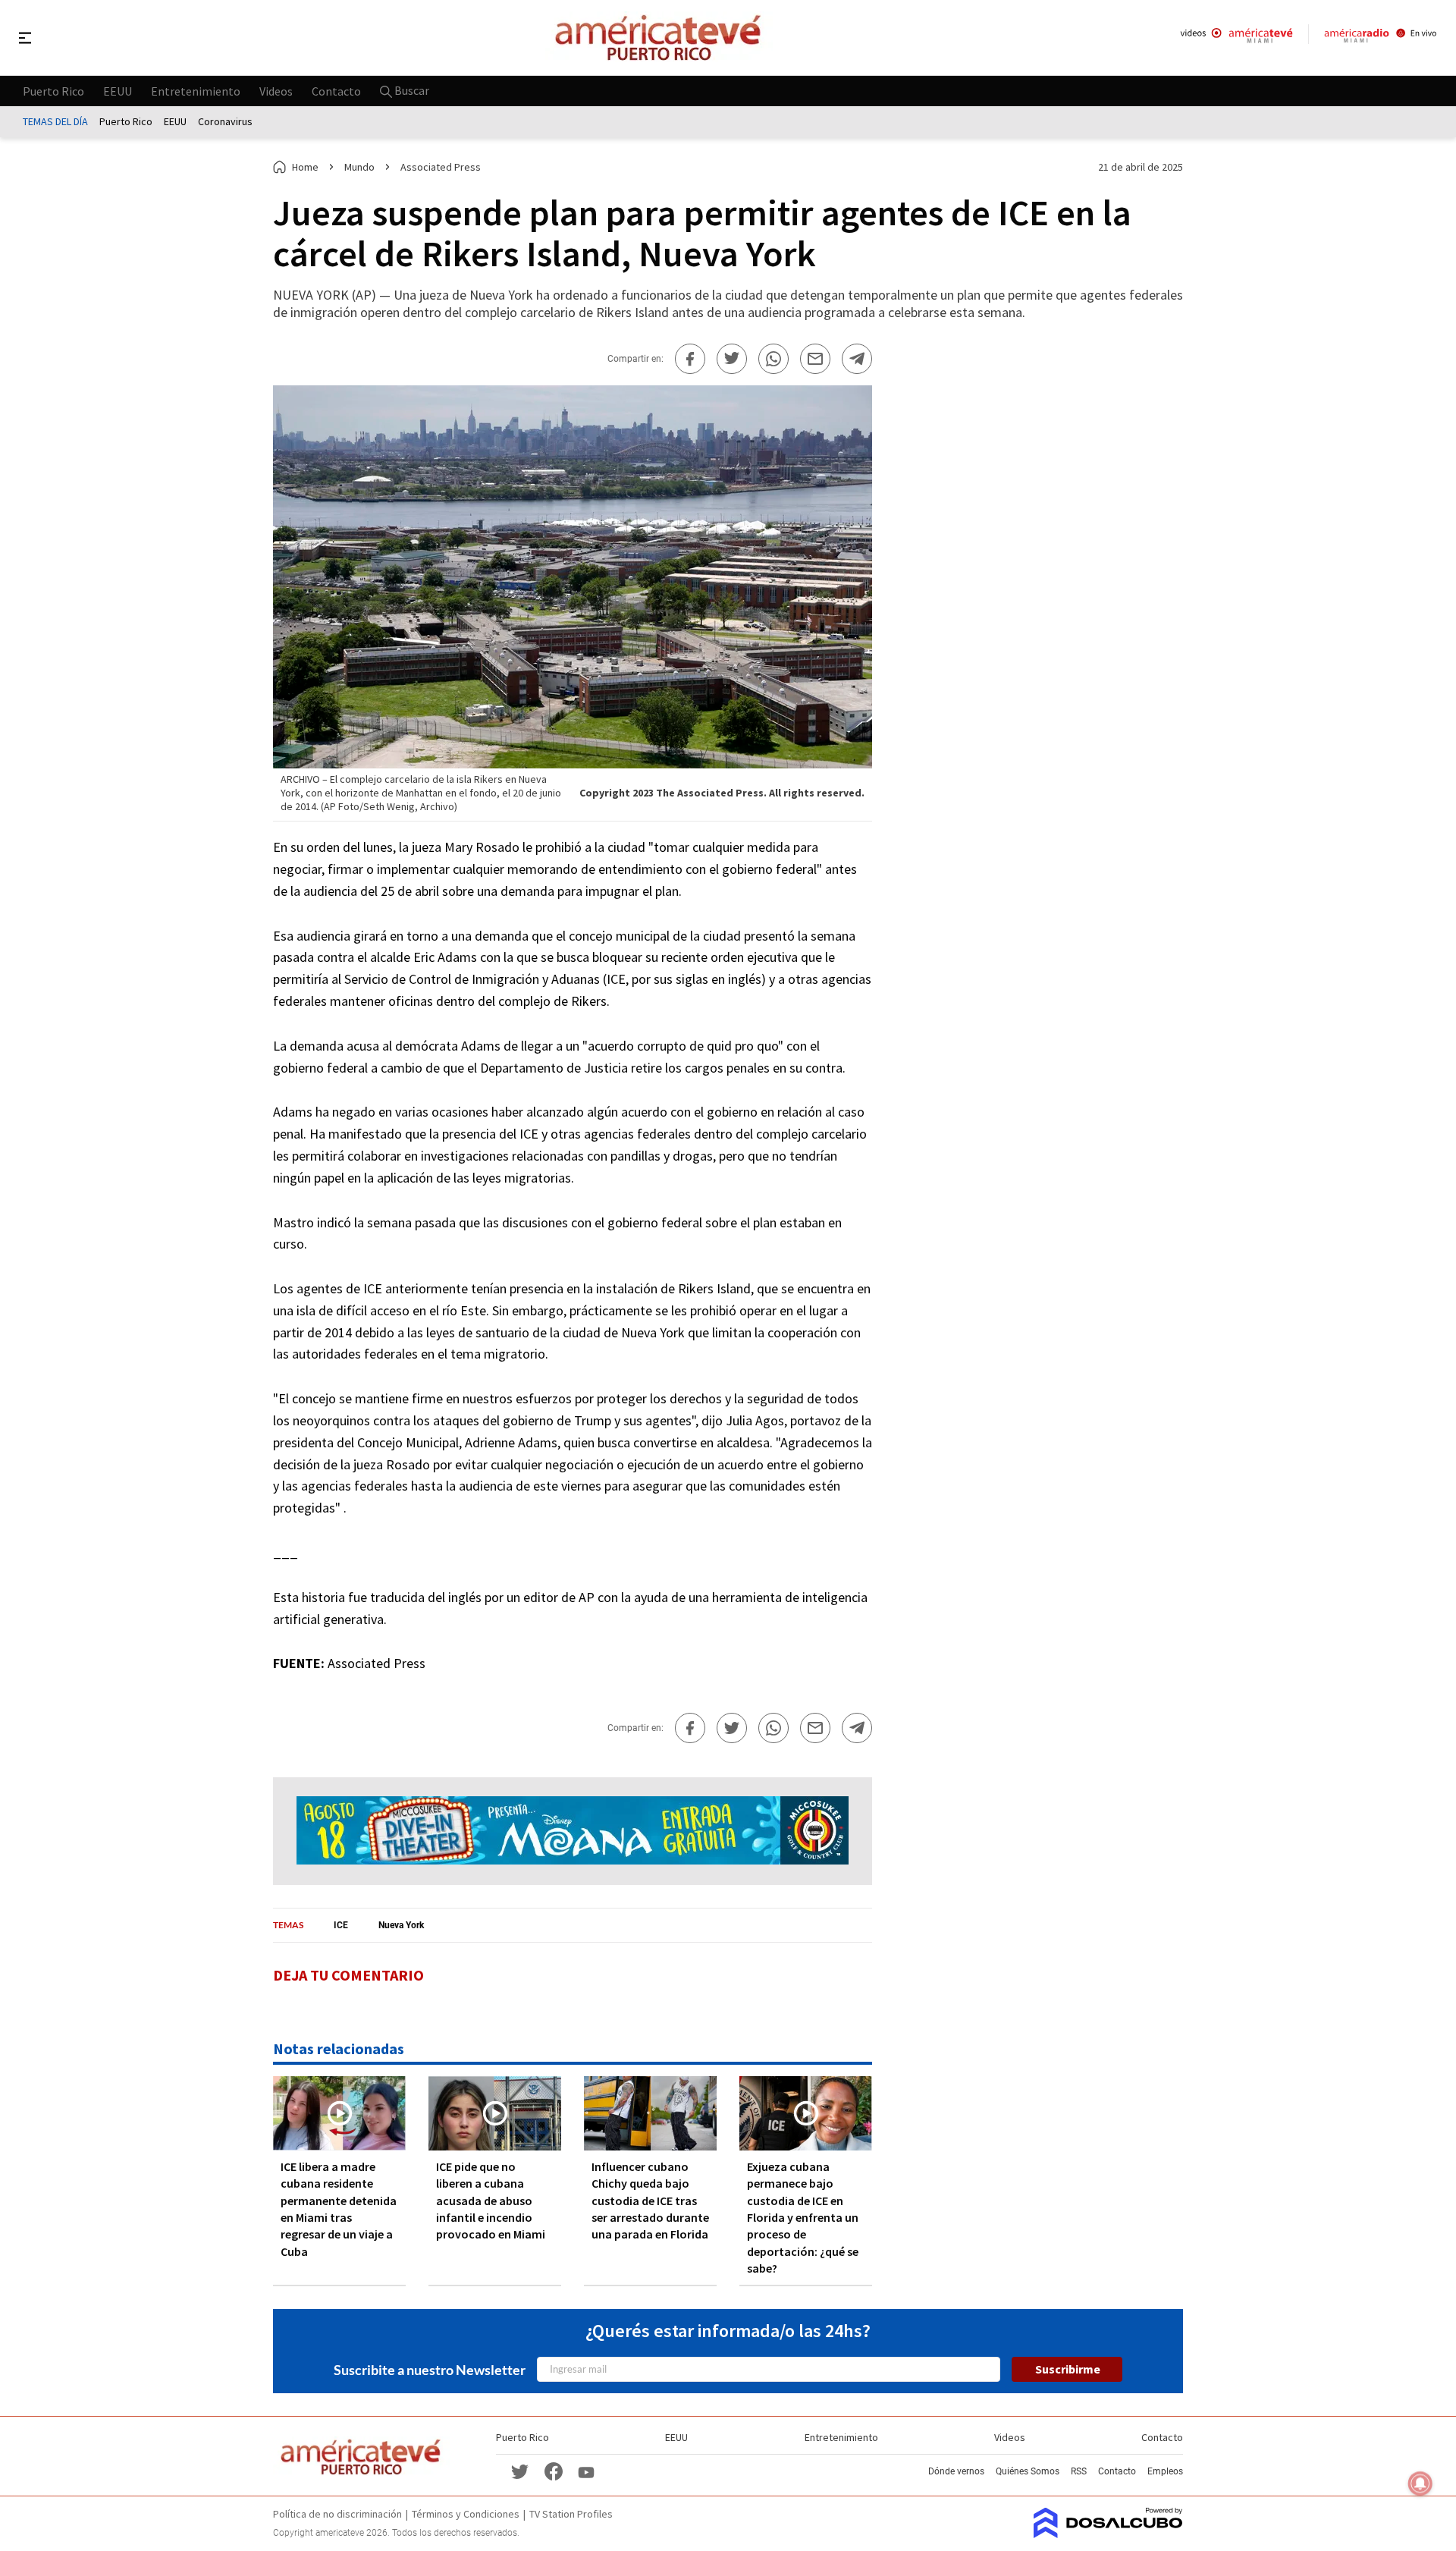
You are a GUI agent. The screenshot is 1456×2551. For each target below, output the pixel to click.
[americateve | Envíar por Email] (815, 359)
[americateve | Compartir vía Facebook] (690, 359)
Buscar (411, 90)
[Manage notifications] (1420, 2483)
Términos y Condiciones (466, 2514)
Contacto (336, 90)
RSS (1079, 2471)
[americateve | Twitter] (520, 2471)
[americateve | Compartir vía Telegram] (857, 359)
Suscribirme (1068, 2369)
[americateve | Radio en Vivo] (1381, 38)
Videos (276, 90)
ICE (341, 1925)
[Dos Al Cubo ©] (1108, 2534)
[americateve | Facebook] (554, 2471)
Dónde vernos (956, 2471)
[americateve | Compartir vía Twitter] (732, 359)
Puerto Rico (53, 90)
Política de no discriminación (337, 2514)
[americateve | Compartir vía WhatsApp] (773, 359)
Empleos (1165, 2471)
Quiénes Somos (1028, 2471)
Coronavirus (225, 121)
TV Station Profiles (571, 2514)
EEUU (118, 90)
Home (305, 167)
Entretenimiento (196, 90)
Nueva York (401, 1925)
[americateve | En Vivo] (1236, 38)
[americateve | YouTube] (586, 2471)
